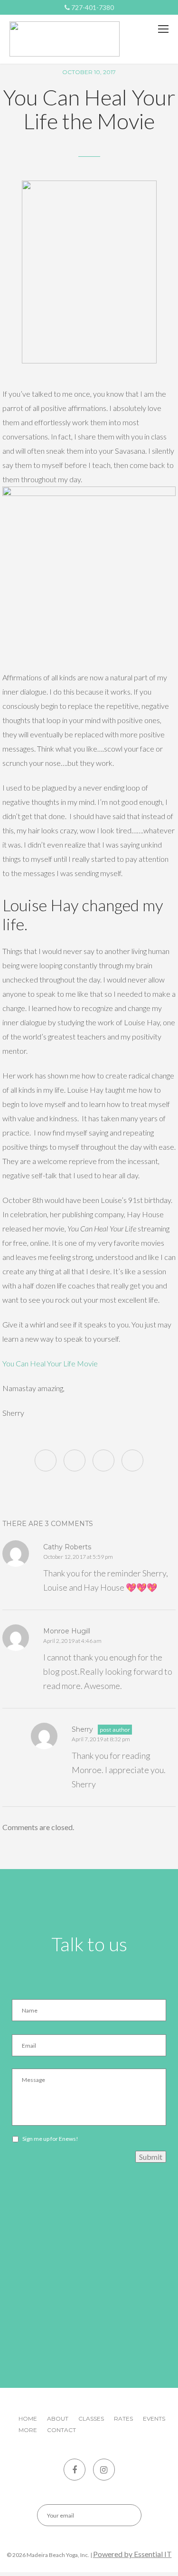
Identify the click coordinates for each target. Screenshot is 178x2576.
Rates (123, 2419)
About (58, 2419)
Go (126, 2515)
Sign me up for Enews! (50, 2139)
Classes (91, 2419)
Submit (151, 2157)
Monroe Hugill (67, 1631)
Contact (61, 2430)
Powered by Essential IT (132, 2554)
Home (28, 2419)
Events (154, 2419)
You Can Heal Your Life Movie (50, 1363)
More (28, 2430)
